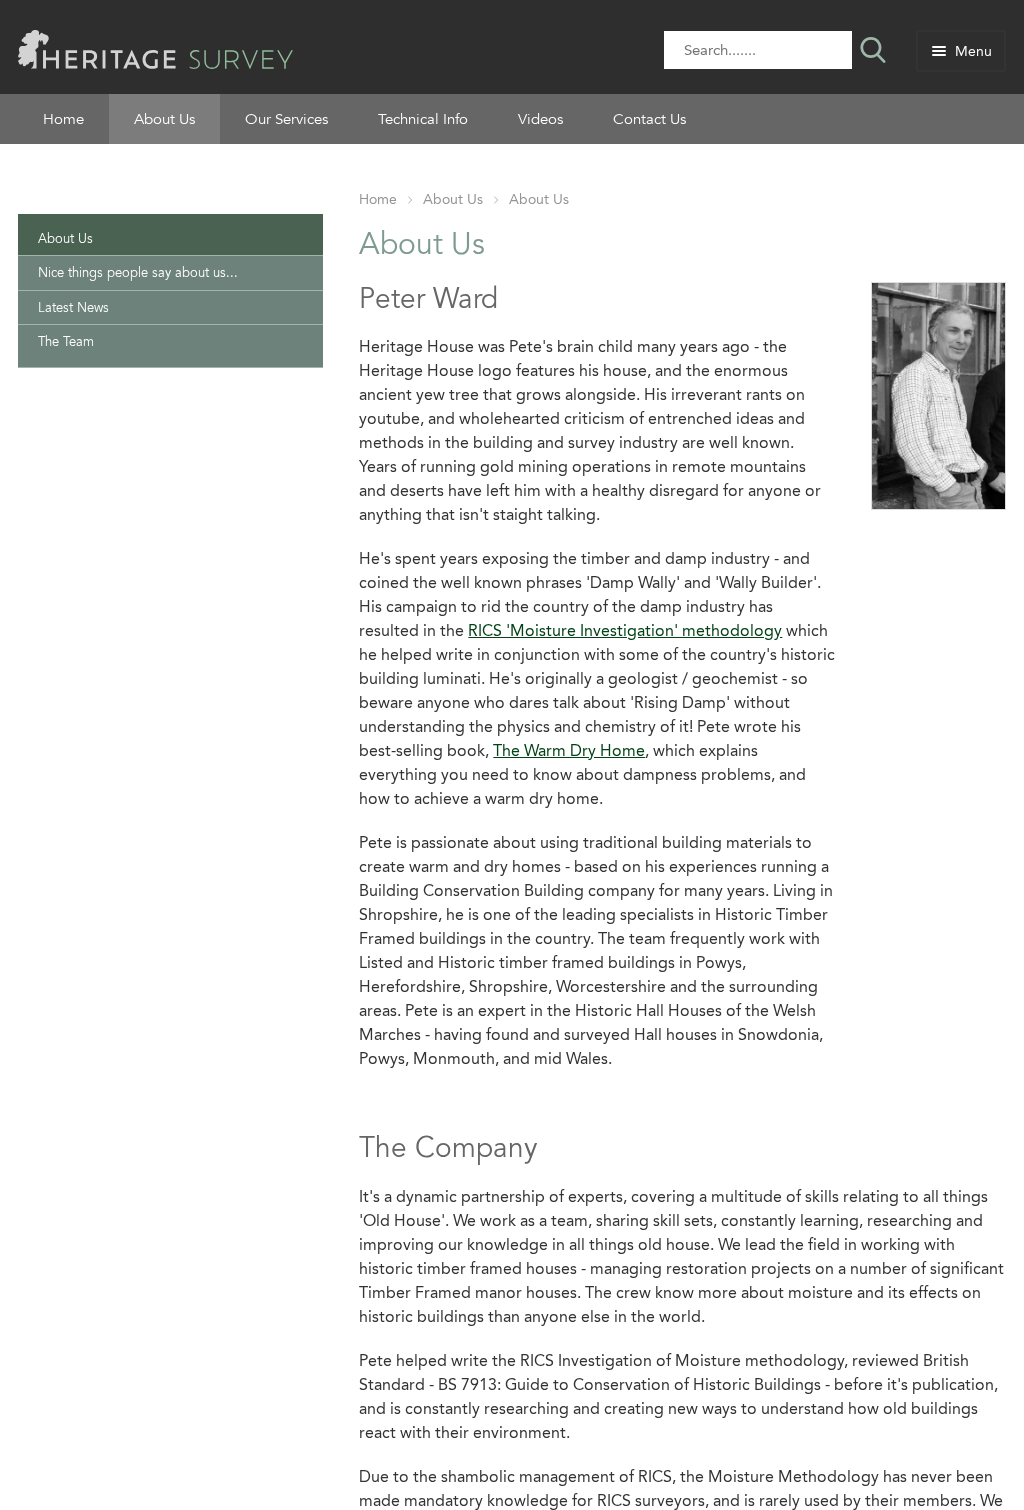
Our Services (286, 119)
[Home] (155, 47)
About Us (164, 119)
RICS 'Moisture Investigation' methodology (625, 630)
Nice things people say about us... (138, 272)
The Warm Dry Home (569, 750)
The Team (66, 341)
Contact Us (649, 119)
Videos (540, 119)
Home (63, 119)
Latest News (73, 307)
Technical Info (423, 119)
